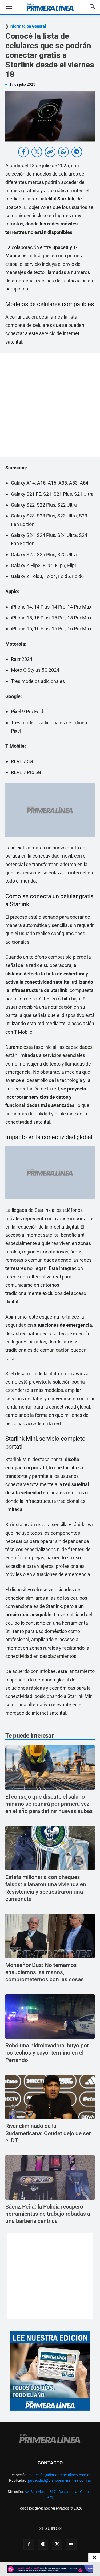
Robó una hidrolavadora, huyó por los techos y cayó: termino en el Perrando (47, 2053)
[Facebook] (29, 2544)
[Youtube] (71, 2544)
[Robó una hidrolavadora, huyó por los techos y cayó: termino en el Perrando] (50, 2017)
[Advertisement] (50, 405)
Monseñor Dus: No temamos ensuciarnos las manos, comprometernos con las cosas (45, 1972)
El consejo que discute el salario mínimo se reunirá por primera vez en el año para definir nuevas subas (49, 1804)
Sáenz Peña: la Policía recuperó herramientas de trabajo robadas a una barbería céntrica (48, 2214)
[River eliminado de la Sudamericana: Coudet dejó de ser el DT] (50, 2097)
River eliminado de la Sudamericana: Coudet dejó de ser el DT (48, 2133)
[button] (13, 7)
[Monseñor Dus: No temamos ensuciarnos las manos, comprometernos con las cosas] (50, 1936)
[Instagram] (43, 2544)
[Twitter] (57, 2544)
